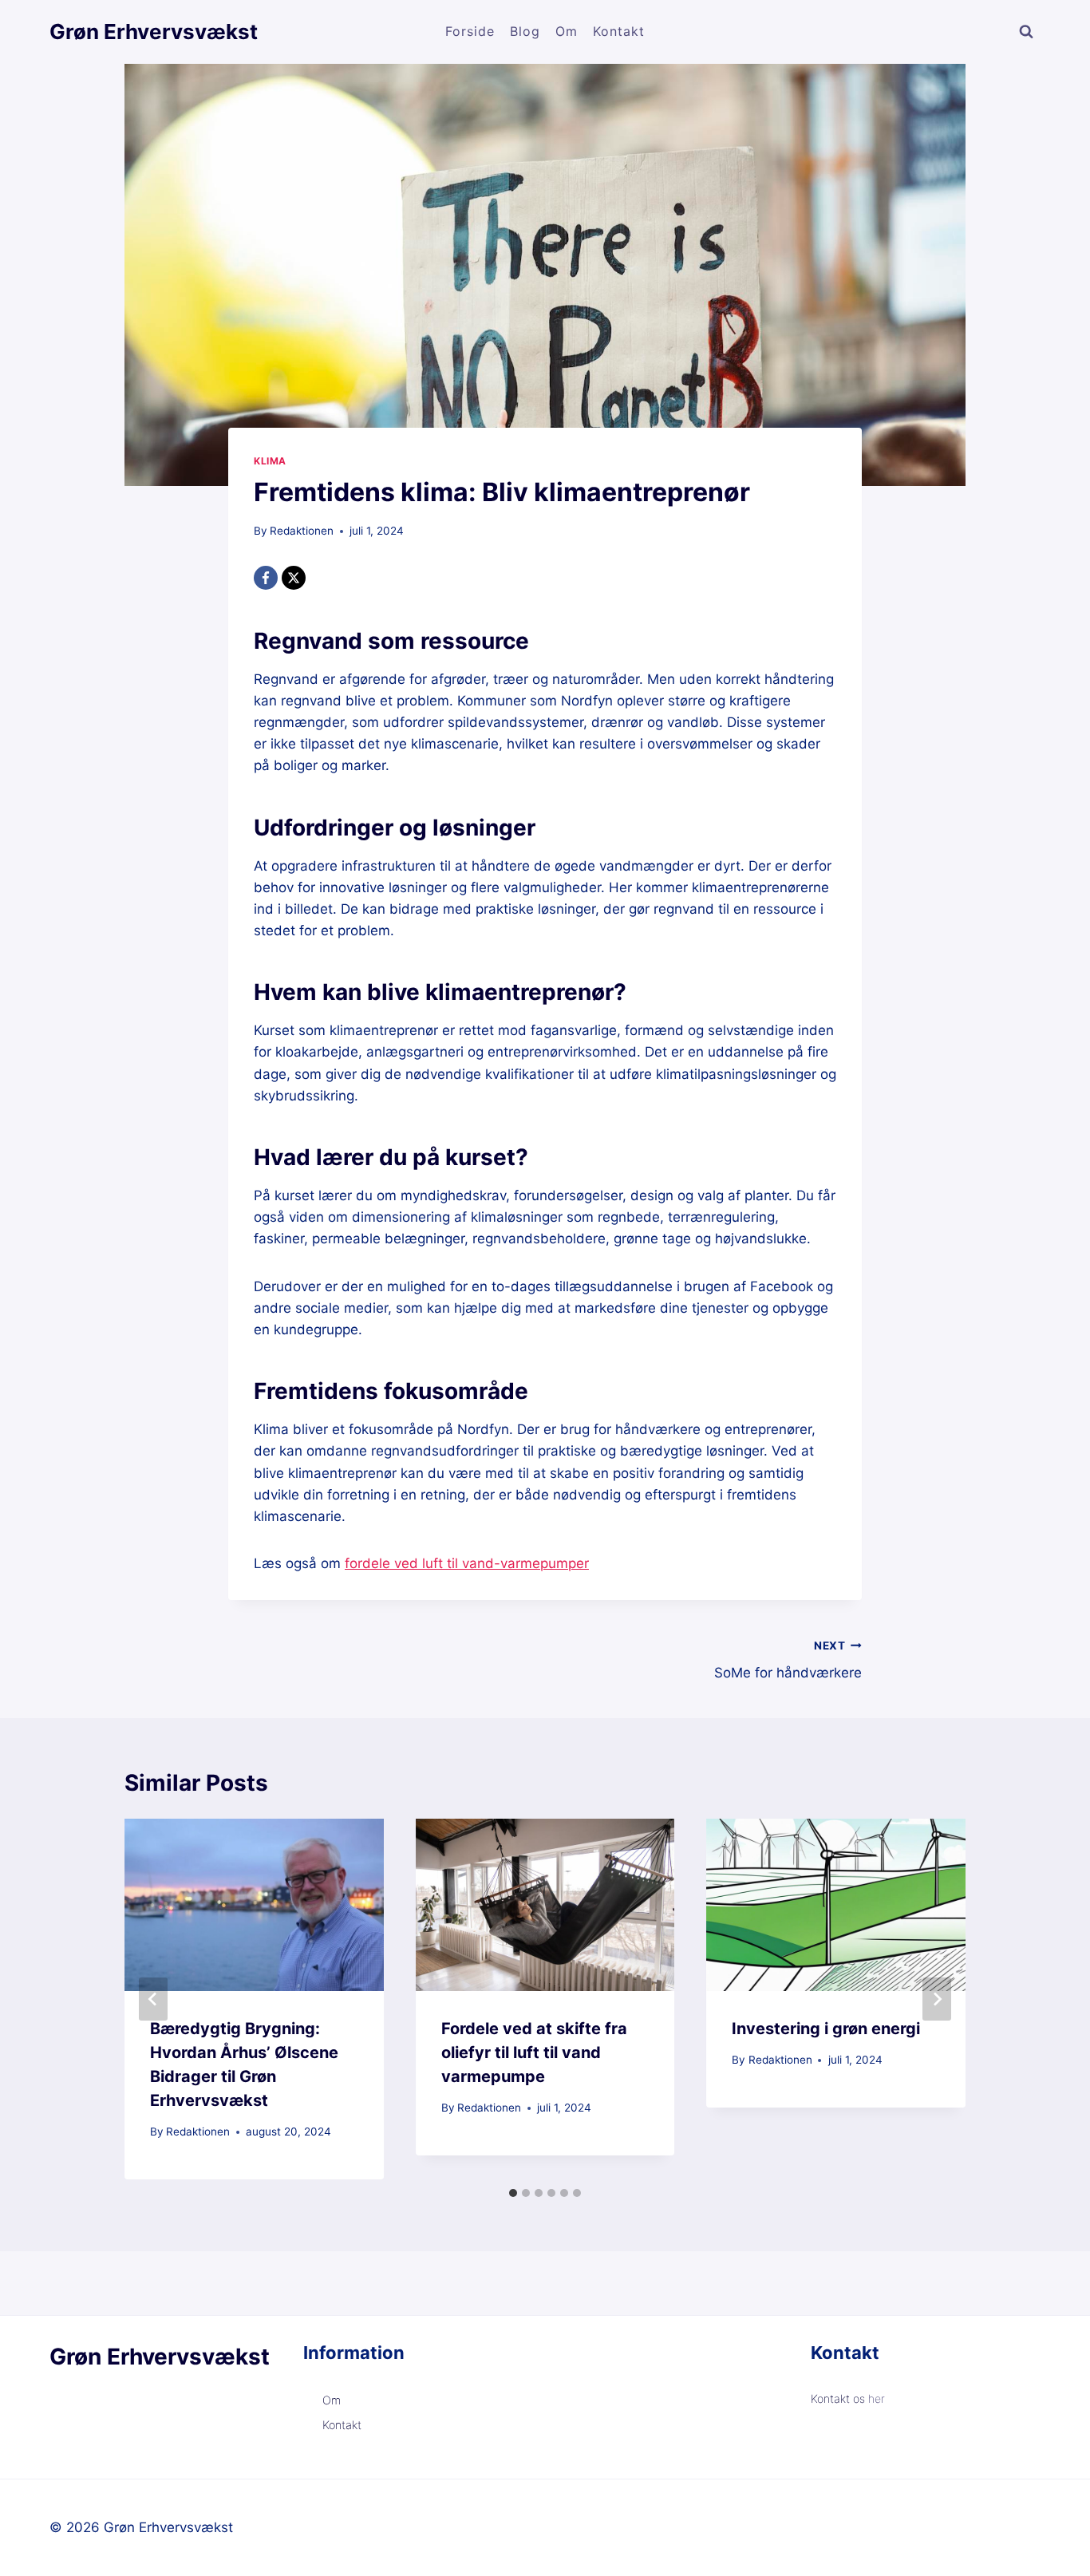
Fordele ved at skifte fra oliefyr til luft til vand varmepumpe (534, 2053)
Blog (525, 31)
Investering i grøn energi (826, 2029)
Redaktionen (302, 531)
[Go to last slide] (153, 1999)
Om (567, 31)
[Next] (937, 1999)
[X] (294, 578)
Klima (270, 461)
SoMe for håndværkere (788, 1660)
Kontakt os (839, 2398)
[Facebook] (266, 578)
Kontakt (619, 31)
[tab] (513, 2193)
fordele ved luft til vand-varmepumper (467, 1563)
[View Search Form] (1026, 32)
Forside (470, 31)
